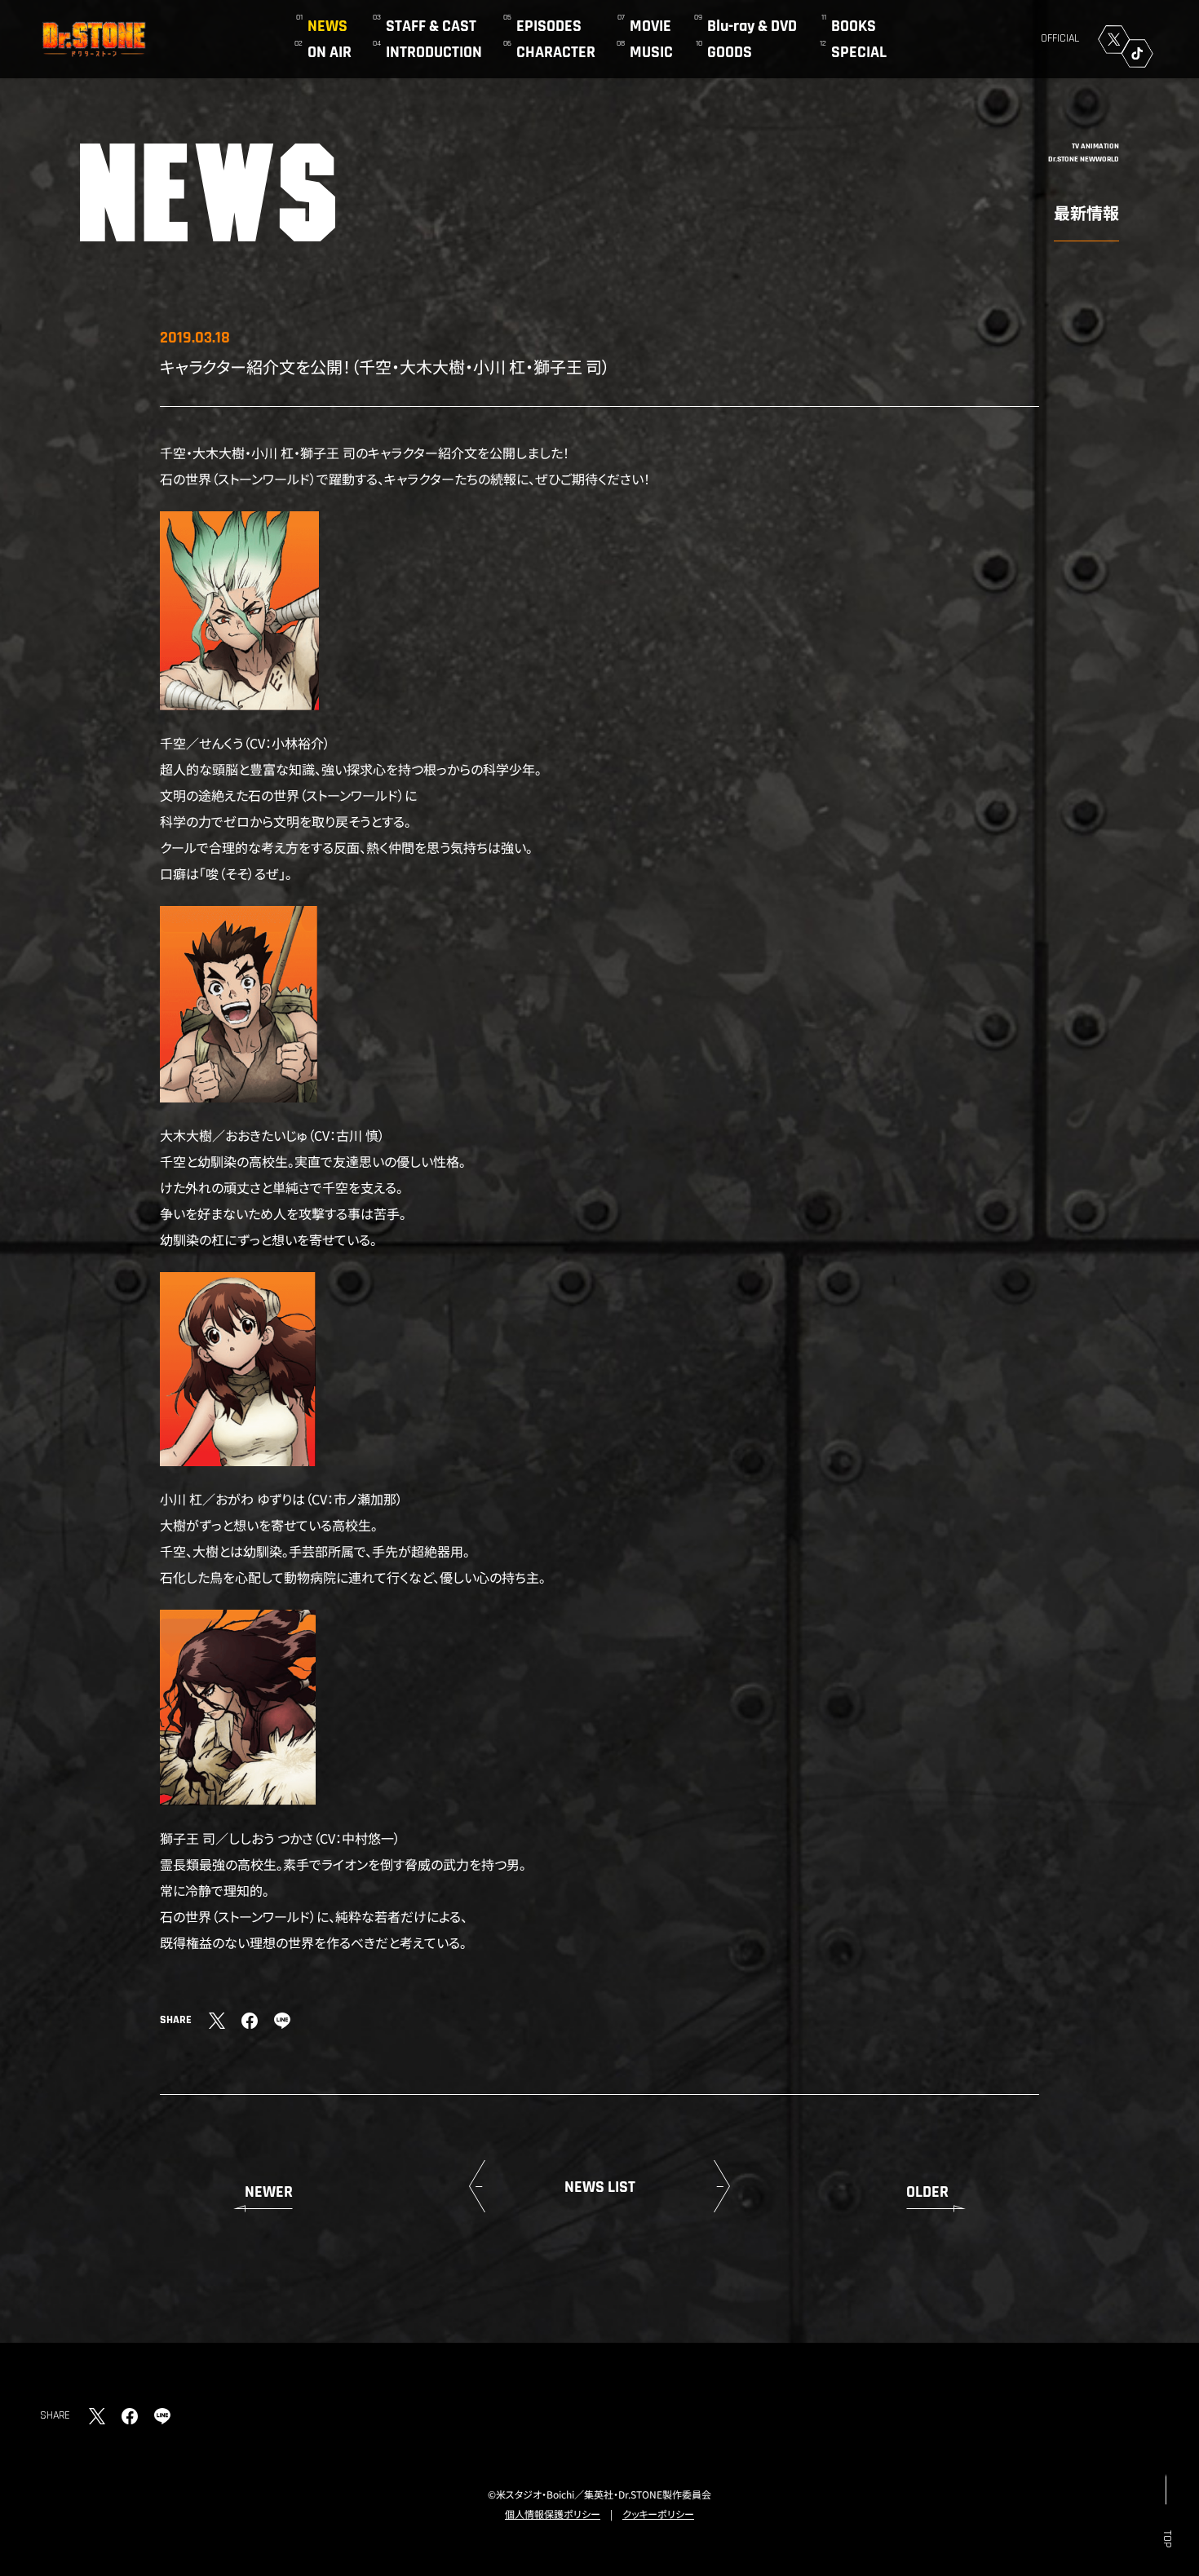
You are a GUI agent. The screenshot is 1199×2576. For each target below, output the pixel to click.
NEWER (269, 2192)
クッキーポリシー (658, 2514)
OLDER (927, 2192)
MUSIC (651, 52)
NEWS (327, 26)
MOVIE (650, 26)
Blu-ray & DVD (752, 26)
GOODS (730, 52)
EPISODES (549, 26)
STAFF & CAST (431, 26)
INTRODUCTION (434, 52)
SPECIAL (859, 52)
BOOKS (854, 26)
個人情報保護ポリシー (553, 2514)
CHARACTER (556, 52)
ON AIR (330, 52)
